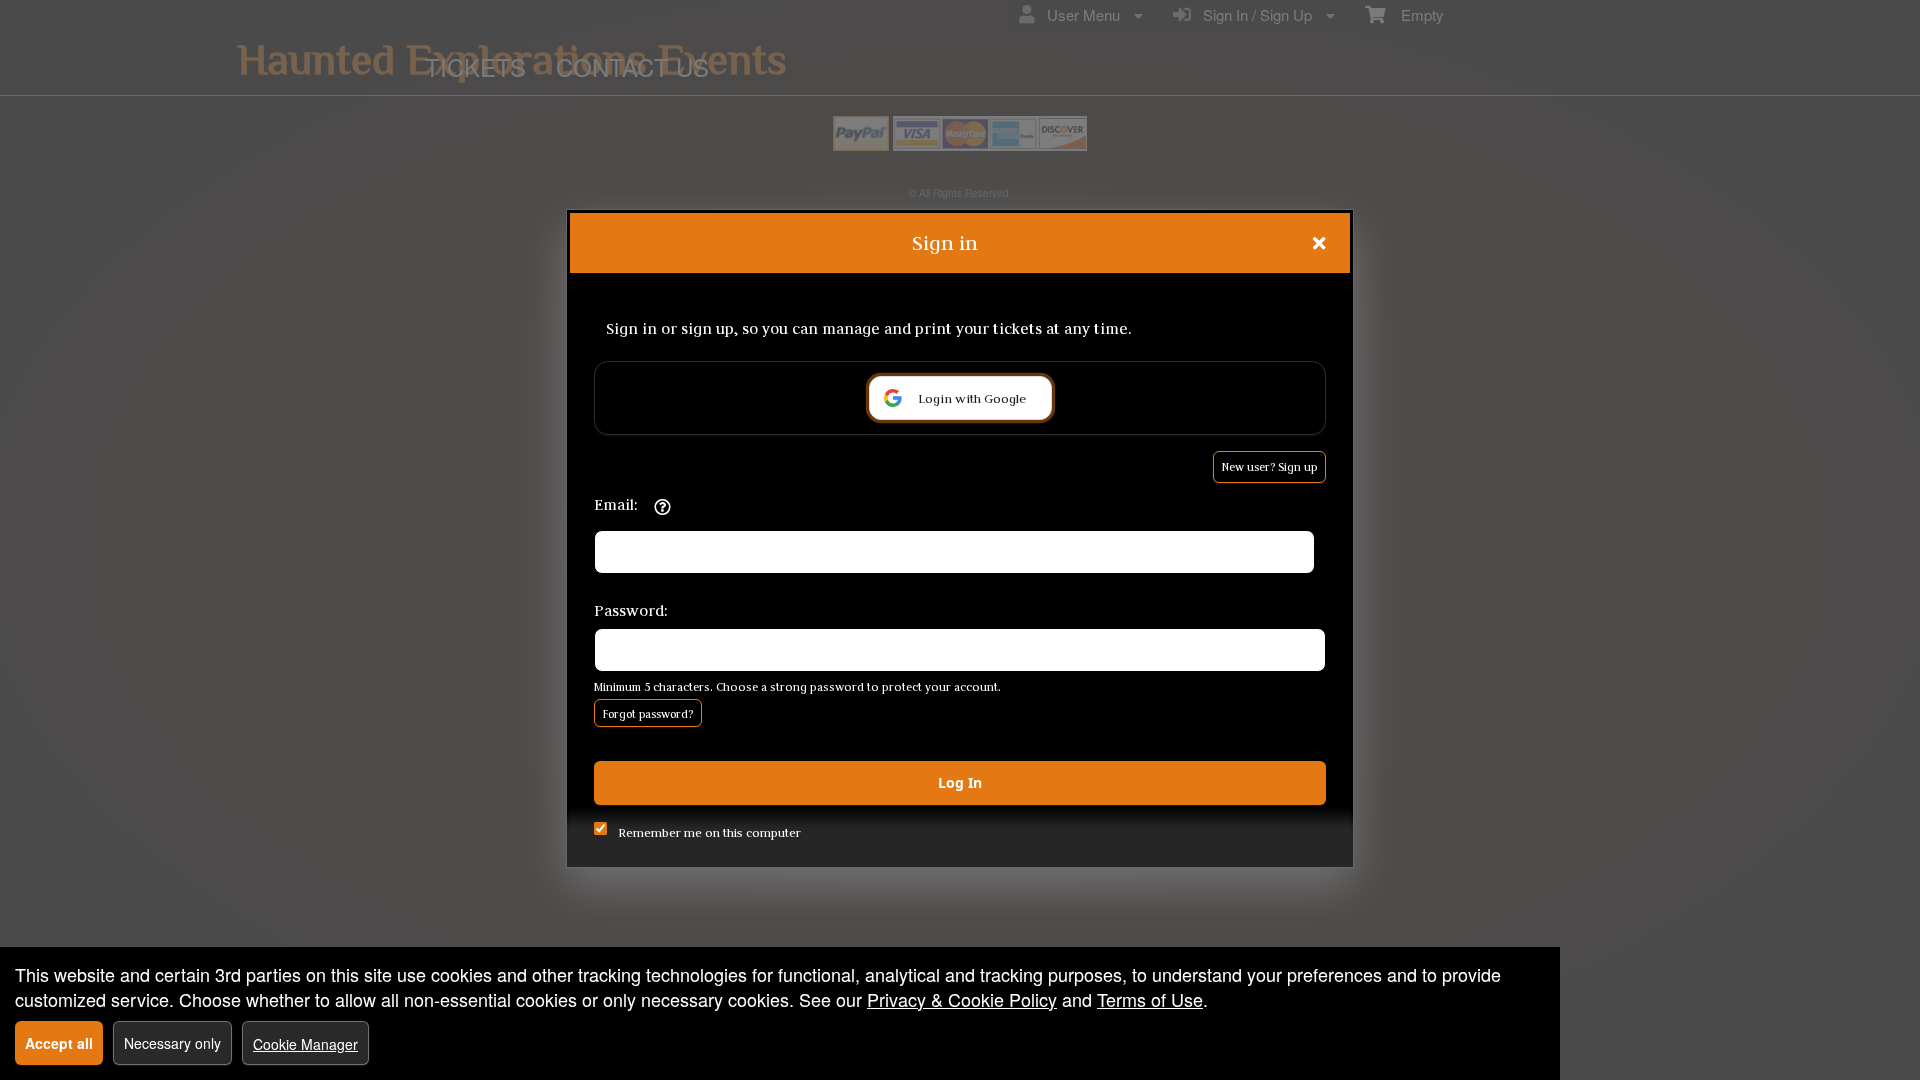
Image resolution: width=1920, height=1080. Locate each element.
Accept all (59, 1043)
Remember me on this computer (709, 832)
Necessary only (172, 1043)
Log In (960, 782)
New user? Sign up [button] (1269, 467)
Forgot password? (648, 714)
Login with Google (972, 398)
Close (1319, 243)
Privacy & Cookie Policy (962, 999)
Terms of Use (1150, 999)
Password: (631, 610)
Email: (616, 504)
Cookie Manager (305, 1044)
